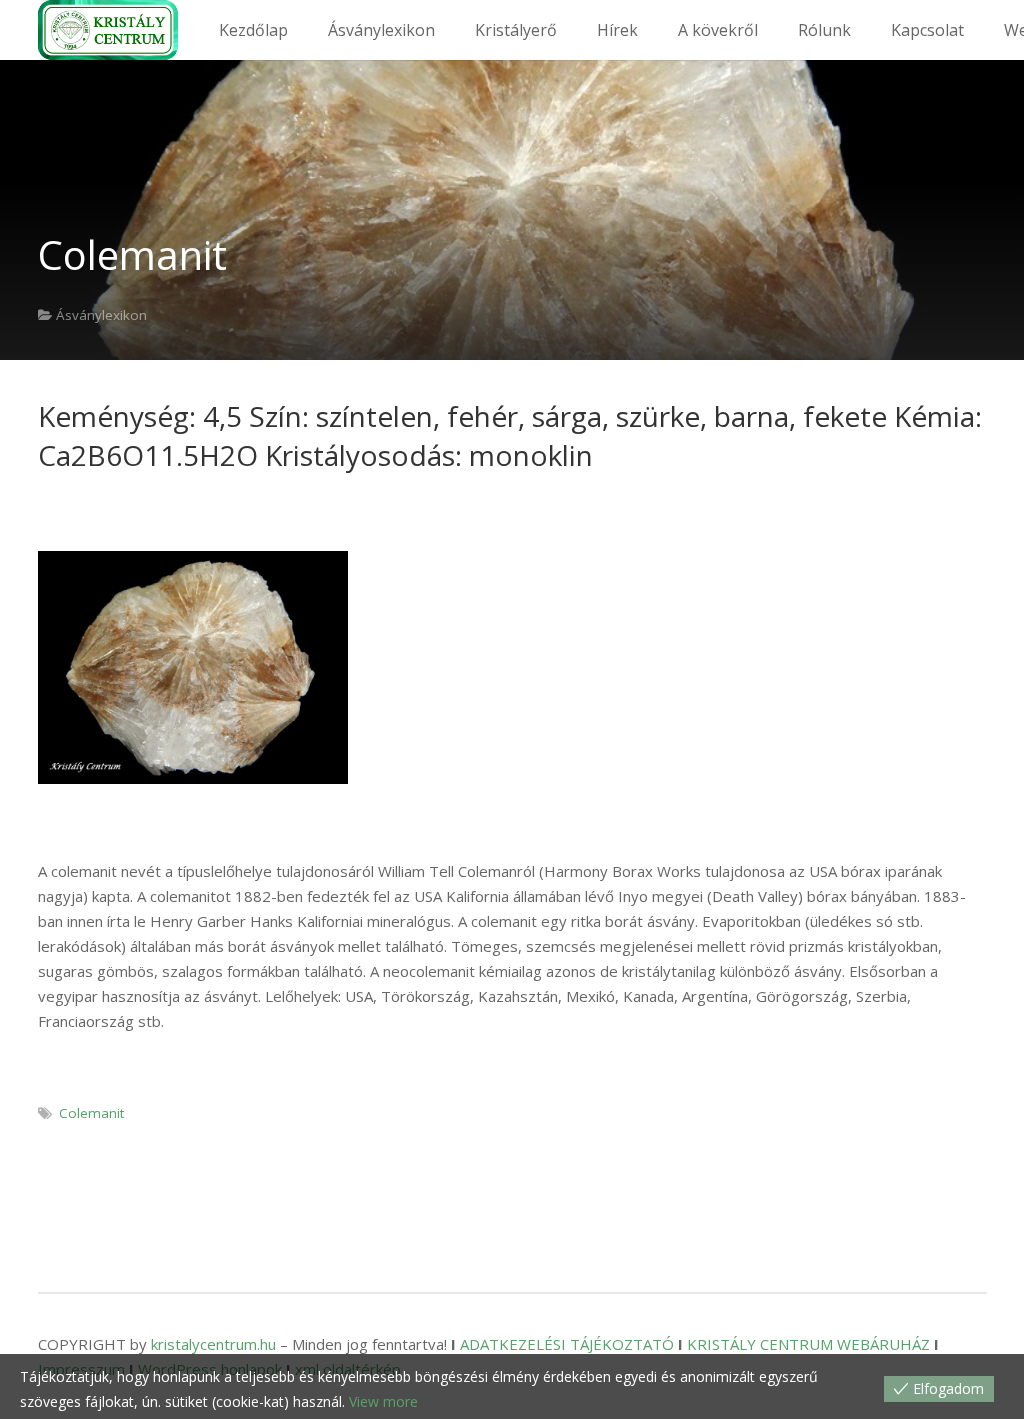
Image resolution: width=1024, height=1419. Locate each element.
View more (383, 1401)
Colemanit (91, 1113)
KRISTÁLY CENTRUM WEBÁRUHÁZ (808, 1344)
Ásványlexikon (101, 315)
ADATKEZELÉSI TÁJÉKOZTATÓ (567, 1344)
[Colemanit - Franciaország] (193, 667)
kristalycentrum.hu (213, 1344)
